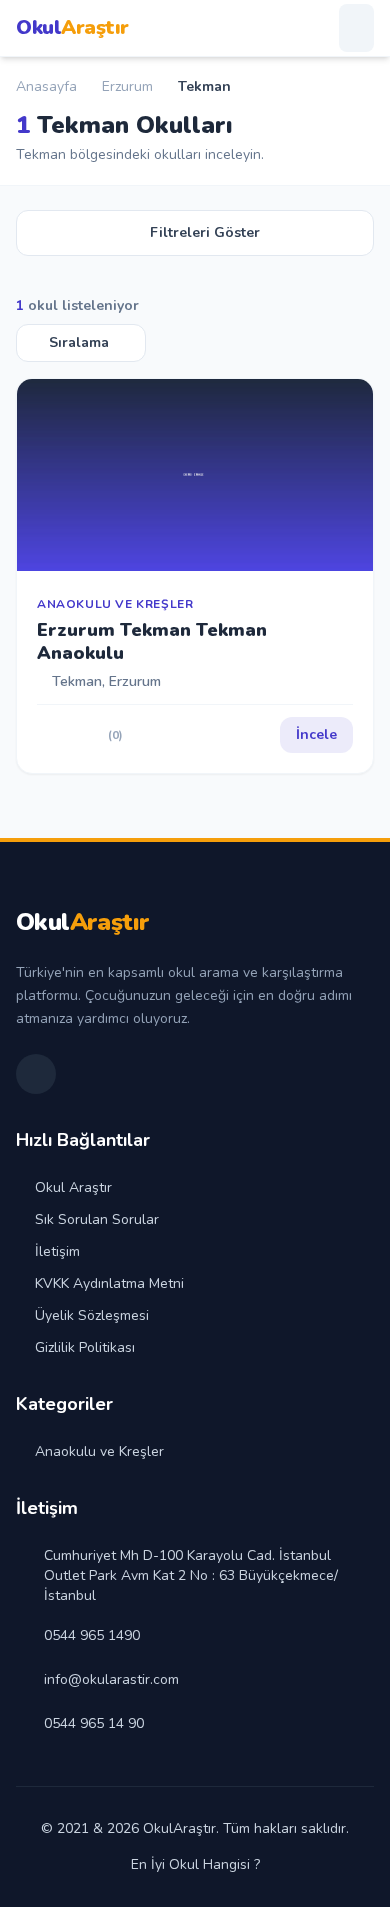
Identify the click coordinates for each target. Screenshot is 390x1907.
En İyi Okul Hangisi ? (195, 1864)
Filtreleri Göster (205, 232)
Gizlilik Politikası (85, 1347)
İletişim (57, 1251)
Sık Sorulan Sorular (97, 1219)
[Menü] (356, 28)
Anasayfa (46, 86)
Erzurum (127, 86)
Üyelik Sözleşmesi (92, 1315)
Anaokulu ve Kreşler (99, 1451)
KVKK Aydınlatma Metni (109, 1283)
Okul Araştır (73, 1187)
